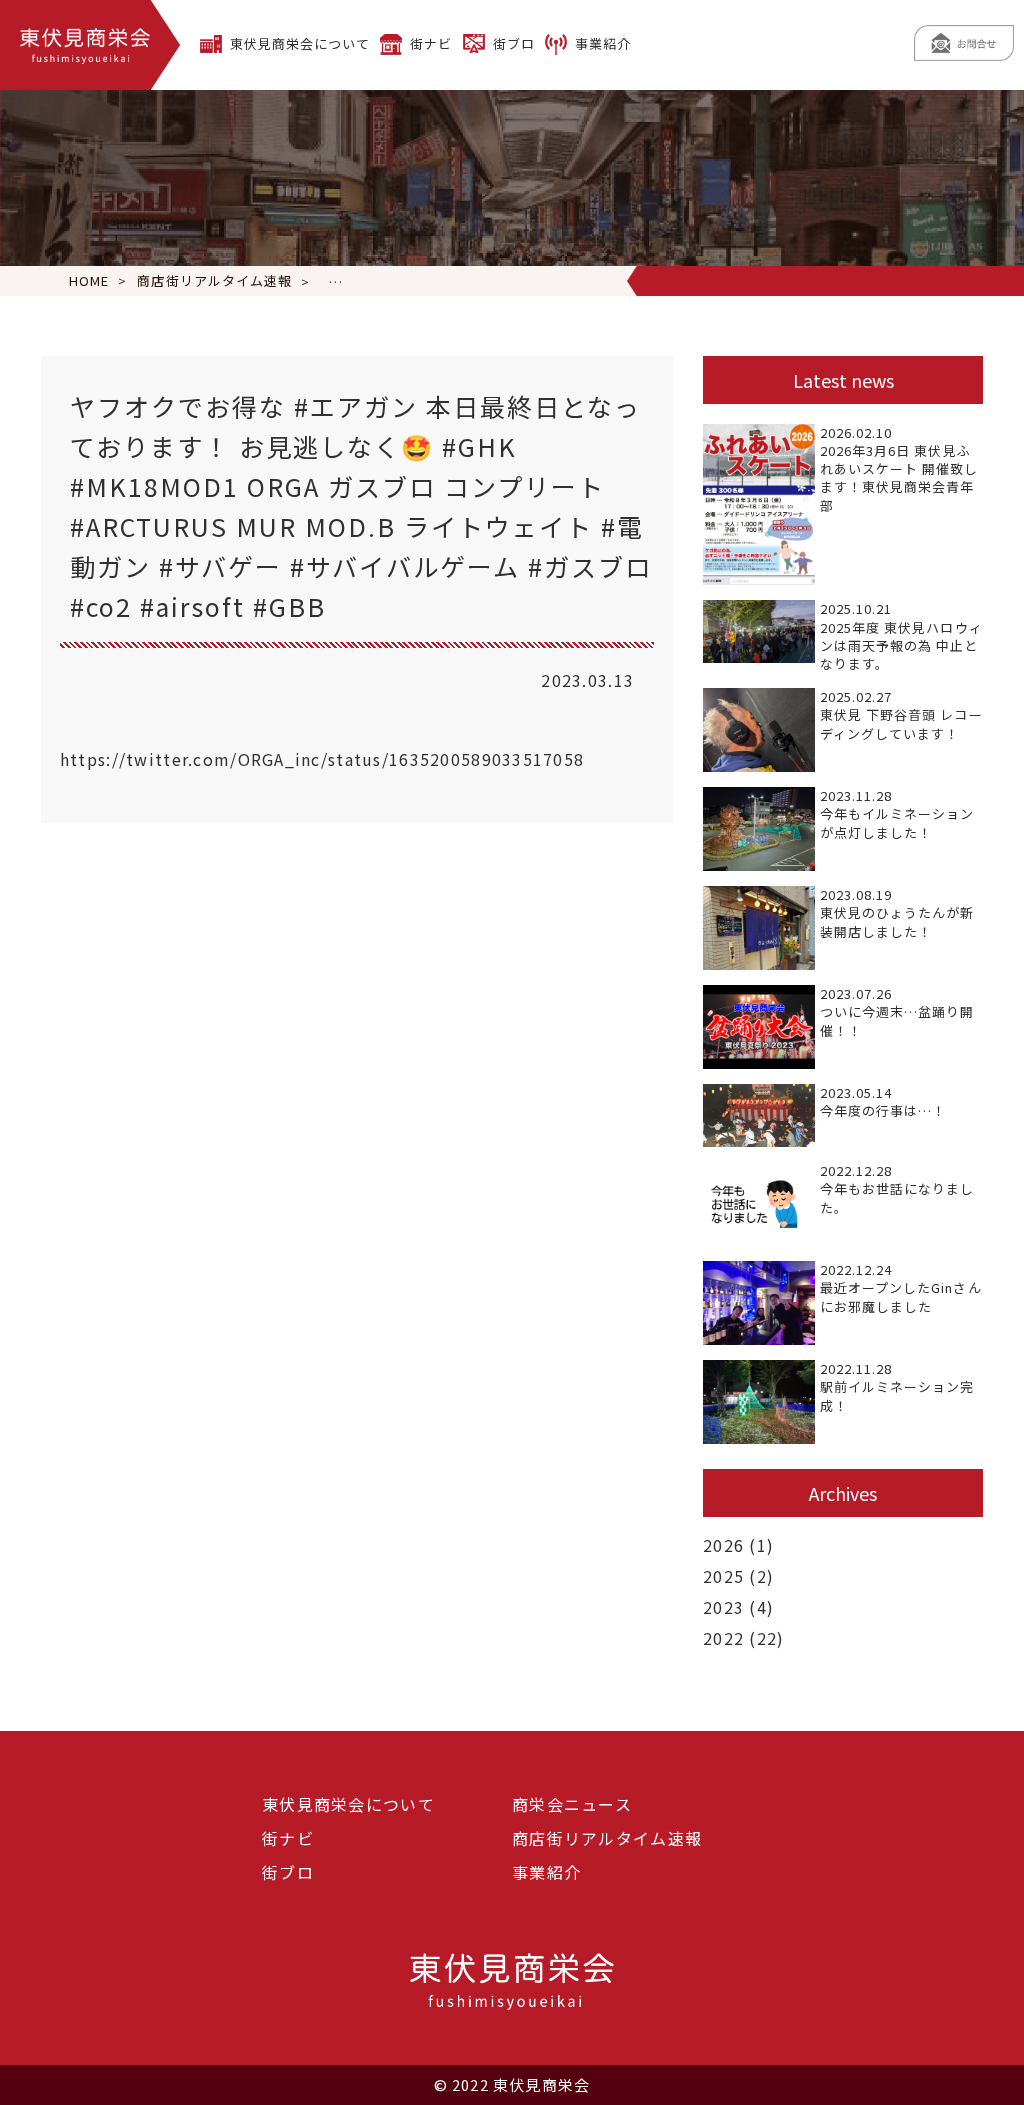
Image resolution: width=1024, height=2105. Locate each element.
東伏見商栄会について (300, 43)
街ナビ (431, 43)
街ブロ (514, 43)
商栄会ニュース (572, 1804)
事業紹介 (603, 43)
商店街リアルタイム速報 (607, 1838)
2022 (723, 1638)
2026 (723, 1545)
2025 (723, 1576)
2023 (723, 1607)
